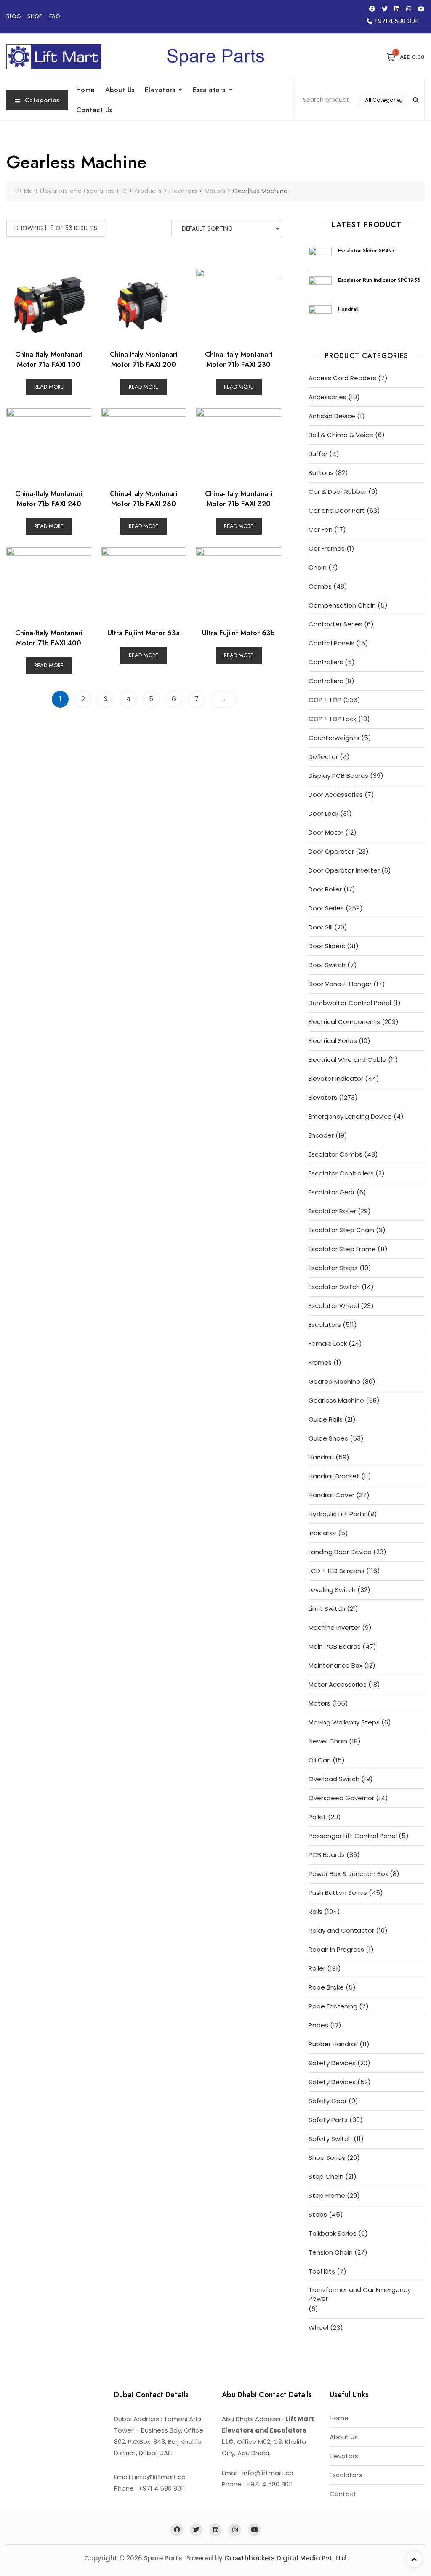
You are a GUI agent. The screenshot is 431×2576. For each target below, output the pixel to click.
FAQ (55, 16)
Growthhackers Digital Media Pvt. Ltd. (286, 2558)
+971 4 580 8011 (395, 21)
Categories (42, 100)
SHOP (35, 16)
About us (344, 2437)
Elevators (160, 90)
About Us (120, 90)
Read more (49, 387)
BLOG (13, 16)
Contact (343, 2494)
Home (86, 90)
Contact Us (94, 110)
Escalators (209, 90)
